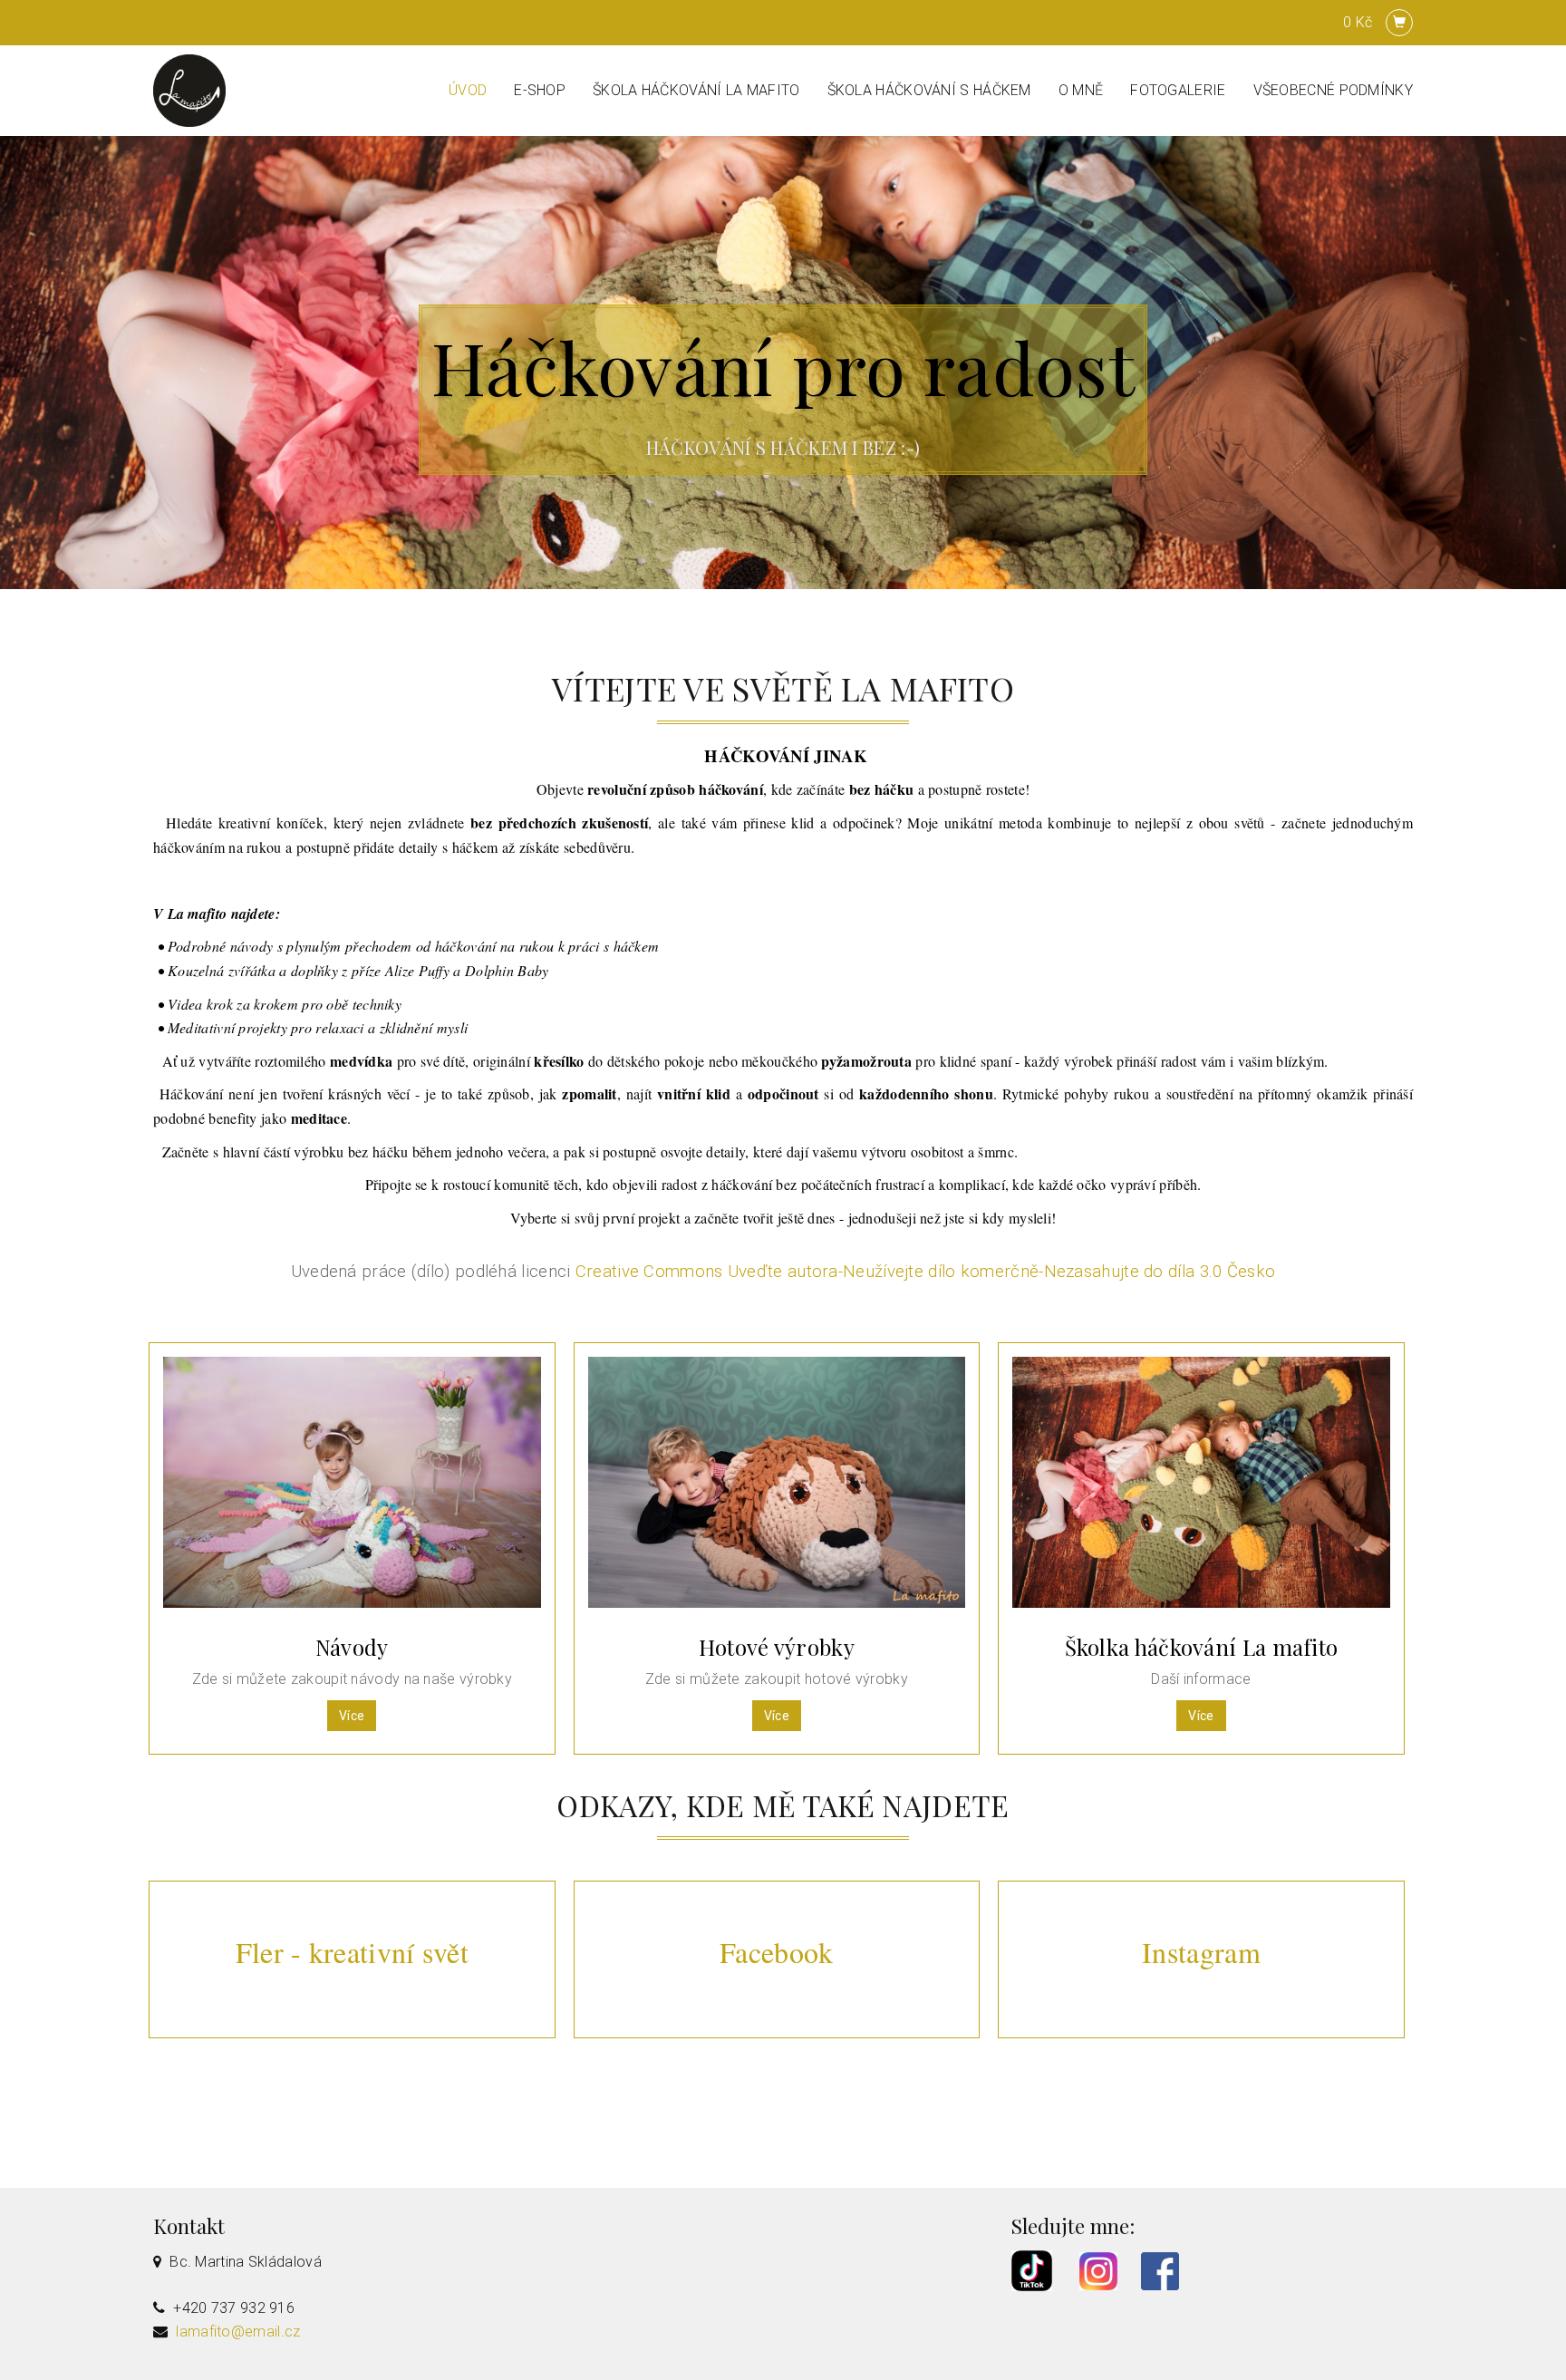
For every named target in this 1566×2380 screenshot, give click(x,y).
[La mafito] (189, 89)
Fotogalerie (1178, 90)
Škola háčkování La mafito (696, 90)
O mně (1081, 90)
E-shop (540, 90)
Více (352, 1716)
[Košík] (1399, 23)
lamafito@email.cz (238, 2332)
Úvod (468, 90)
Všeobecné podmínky (1333, 90)
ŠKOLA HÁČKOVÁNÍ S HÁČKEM (929, 90)
